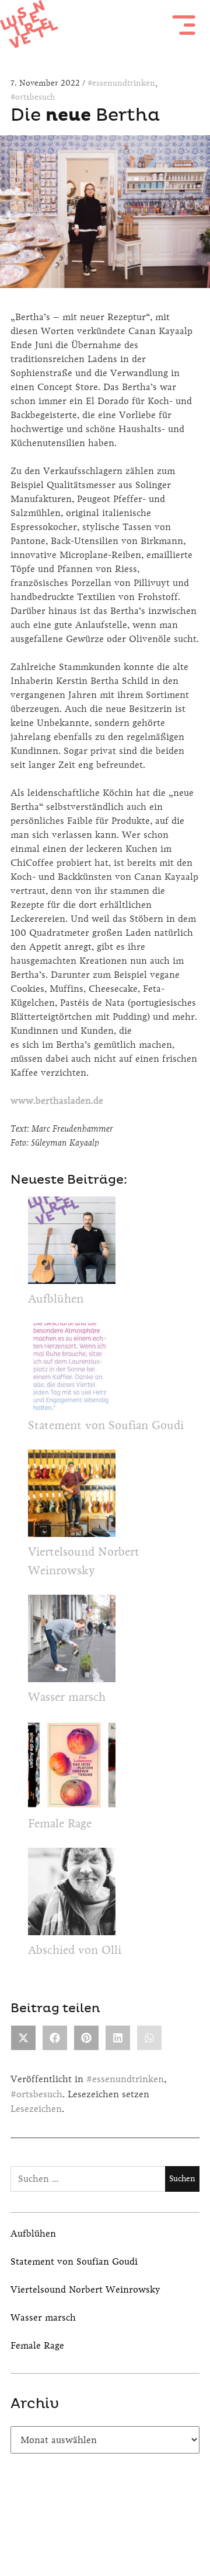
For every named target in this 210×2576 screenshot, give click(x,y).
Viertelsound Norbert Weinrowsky (85, 2289)
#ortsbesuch (33, 97)
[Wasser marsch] (72, 1641)
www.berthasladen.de (57, 1101)
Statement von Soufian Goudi (106, 1425)
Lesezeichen (36, 2109)
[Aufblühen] (72, 1243)
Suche (136, 2526)
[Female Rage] (72, 1768)
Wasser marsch (67, 1697)
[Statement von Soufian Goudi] (72, 1370)
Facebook (74, 2526)
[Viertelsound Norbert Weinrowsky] (72, 1496)
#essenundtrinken (121, 83)
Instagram (105, 2526)
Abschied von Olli (75, 1950)
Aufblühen (56, 1299)
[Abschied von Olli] (72, 1894)
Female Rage (60, 1824)
